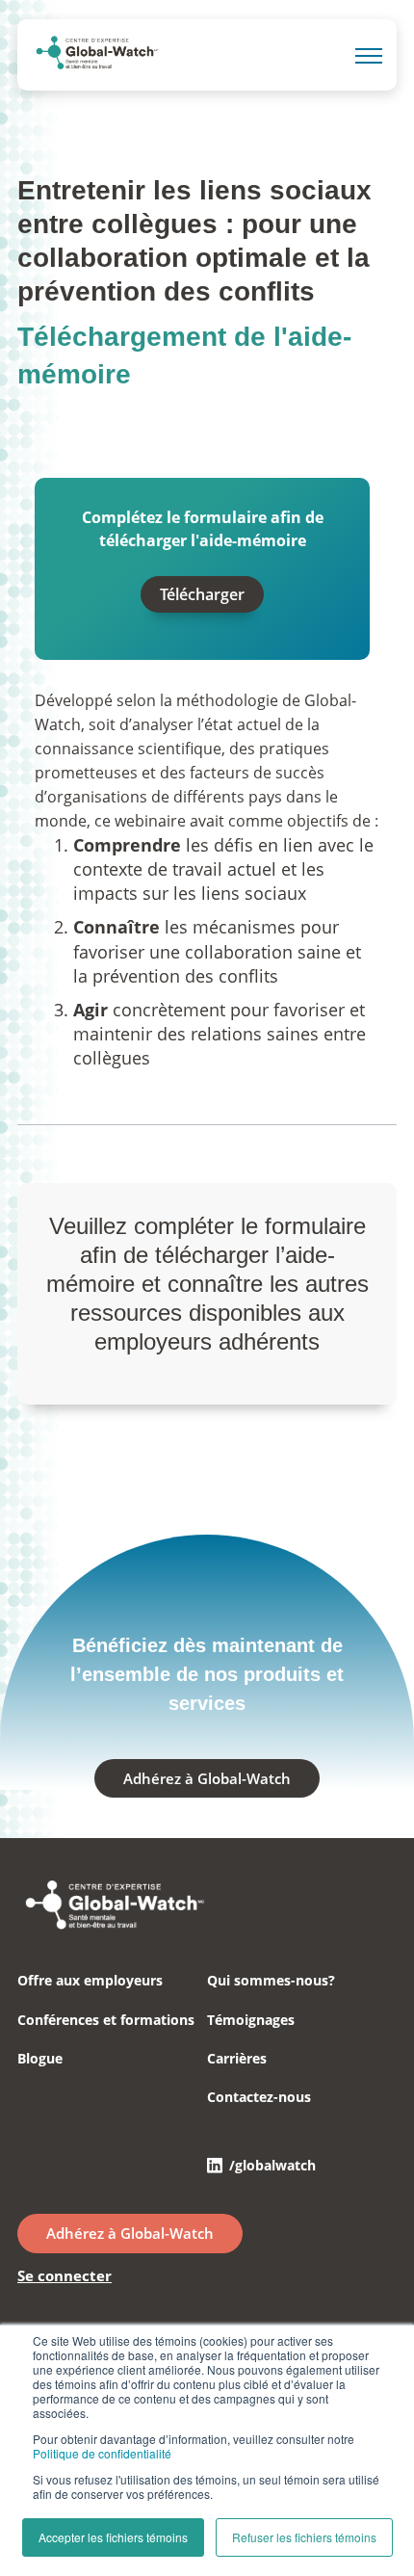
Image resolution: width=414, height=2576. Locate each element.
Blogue (40, 2058)
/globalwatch (272, 2165)
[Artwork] (114, 1926)
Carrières (237, 2058)
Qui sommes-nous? (271, 1980)
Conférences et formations (106, 2020)
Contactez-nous (259, 2097)
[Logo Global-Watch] (97, 56)
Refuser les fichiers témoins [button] (304, 2537)
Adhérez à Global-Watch (207, 1778)
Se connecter (65, 2275)
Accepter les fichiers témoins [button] (113, 2537)
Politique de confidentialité (102, 2453)
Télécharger (202, 594)
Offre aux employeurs (90, 1980)
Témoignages (251, 2020)
